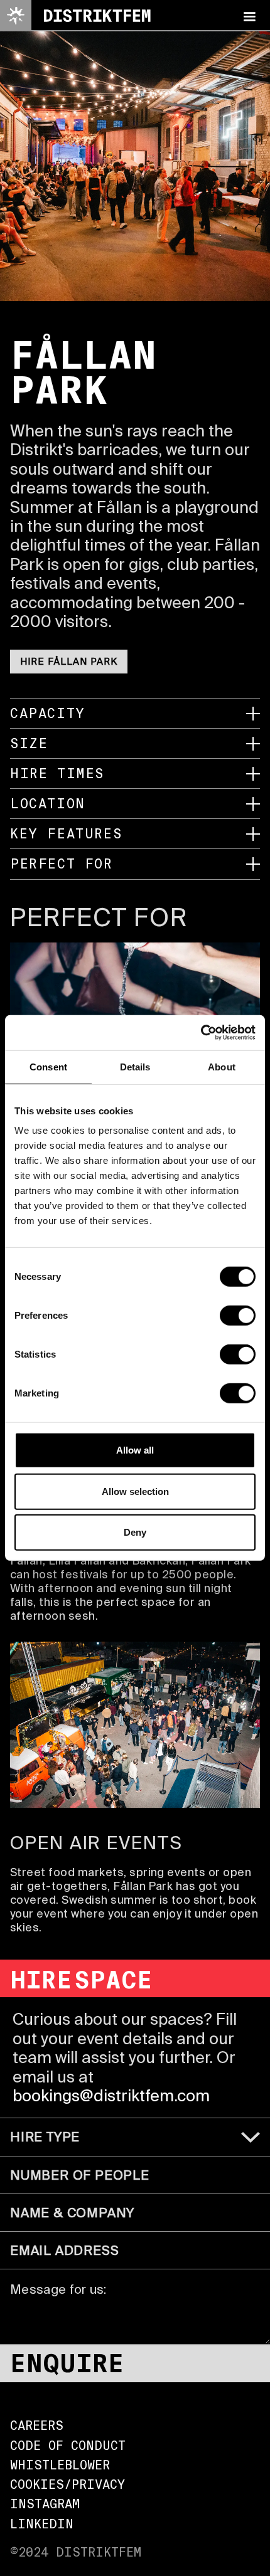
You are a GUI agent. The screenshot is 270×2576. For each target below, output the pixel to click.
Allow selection (135, 1491)
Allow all (135, 1450)
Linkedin (42, 2524)
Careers (37, 2426)
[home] (75, 16)
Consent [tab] (48, 1066)
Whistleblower (60, 2465)
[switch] (238, 1316)
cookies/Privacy (67, 2485)
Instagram (45, 2504)
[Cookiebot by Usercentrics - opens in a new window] (201, 1033)
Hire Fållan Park (69, 661)
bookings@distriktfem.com (111, 2095)
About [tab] (222, 1066)
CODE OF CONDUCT (68, 2446)
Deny (135, 1532)
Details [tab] (135, 1066)
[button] (249, 16)
